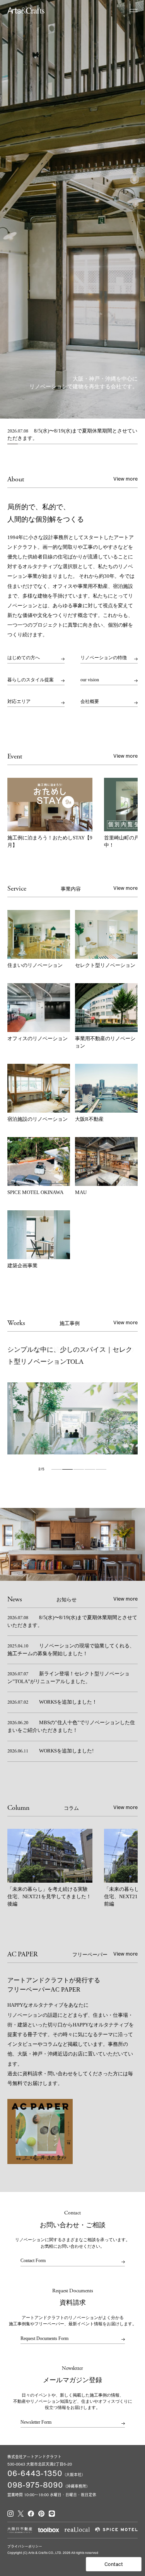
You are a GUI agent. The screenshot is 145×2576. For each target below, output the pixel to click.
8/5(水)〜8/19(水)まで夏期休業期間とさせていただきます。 (72, 435)
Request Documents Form (44, 2339)
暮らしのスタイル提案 (31, 680)
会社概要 (90, 702)
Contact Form (33, 2261)
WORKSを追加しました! (50, 1751)
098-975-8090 (35, 2485)
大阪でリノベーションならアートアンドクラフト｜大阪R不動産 (26, 10)
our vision (90, 680)
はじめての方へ (24, 658)
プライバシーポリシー (25, 2546)
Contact (114, 2564)
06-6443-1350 (35, 2473)
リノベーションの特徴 (104, 658)
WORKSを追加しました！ (52, 1702)
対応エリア (19, 702)
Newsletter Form (36, 2422)
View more (125, 479)
